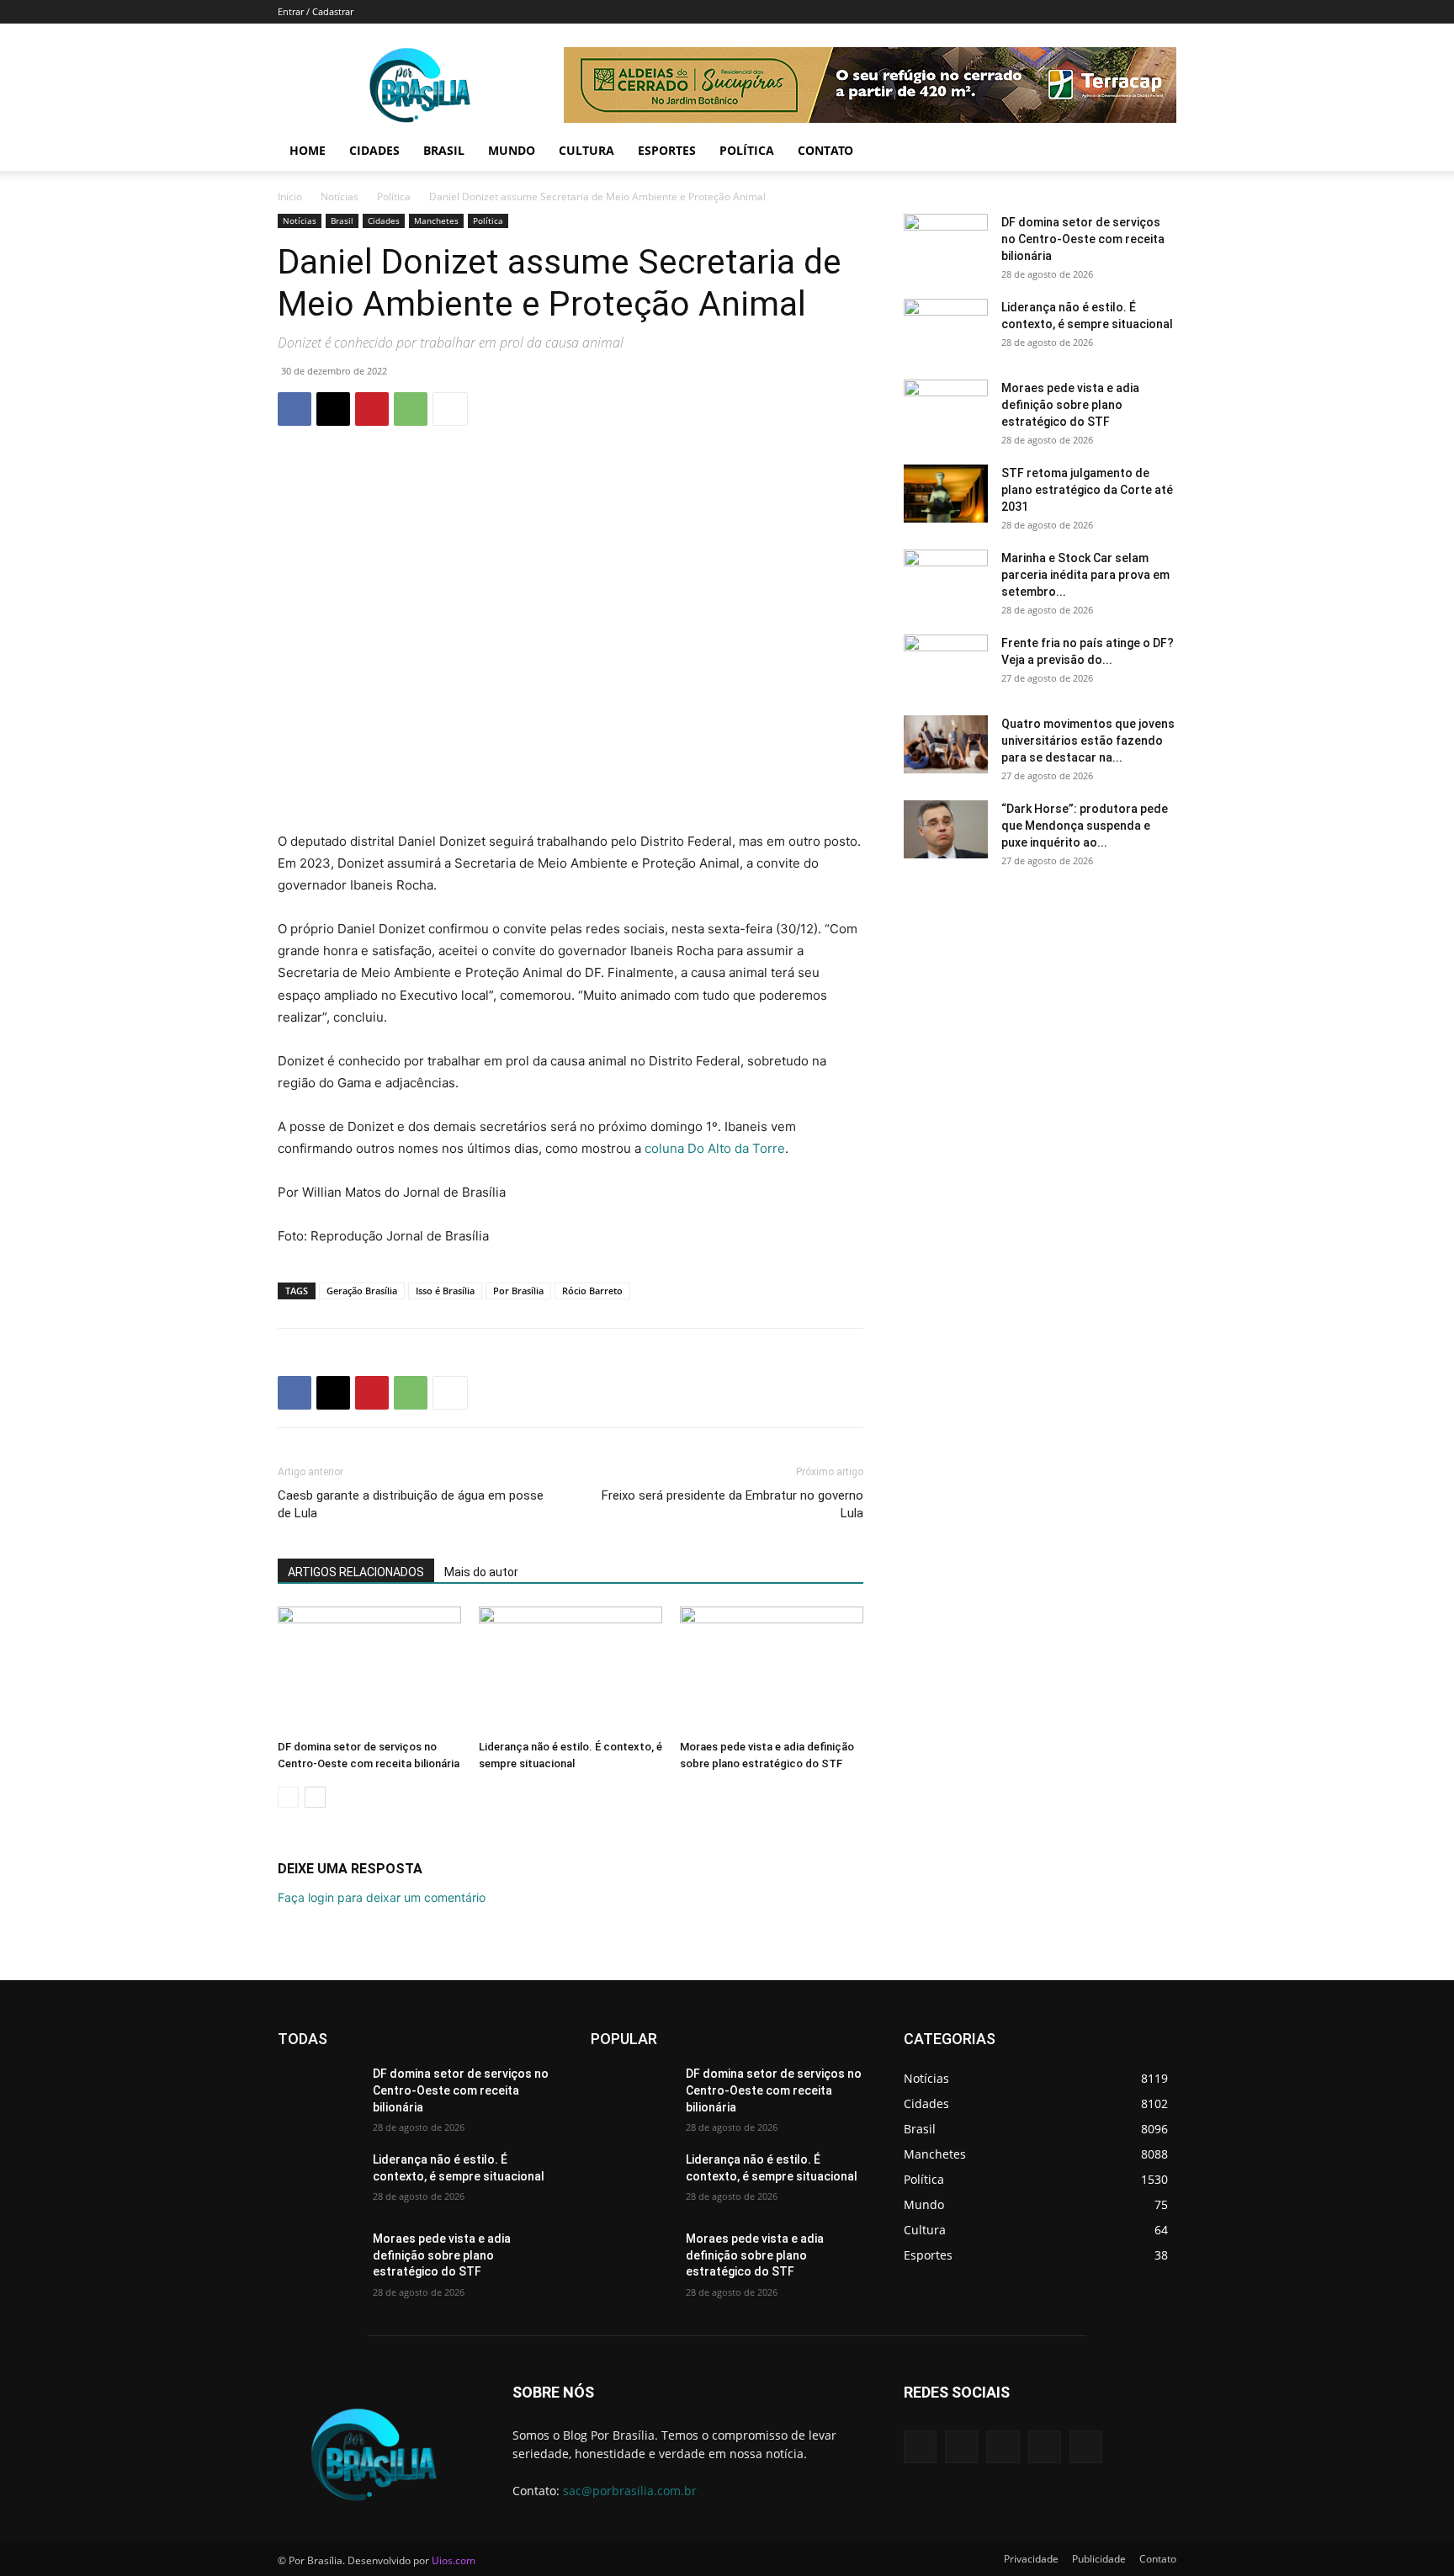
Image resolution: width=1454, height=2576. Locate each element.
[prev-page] (288, 1797)
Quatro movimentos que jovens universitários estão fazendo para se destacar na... (1088, 741)
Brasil (444, 150)
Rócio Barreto (592, 1291)
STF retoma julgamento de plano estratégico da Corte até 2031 (1087, 490)
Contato (825, 150)
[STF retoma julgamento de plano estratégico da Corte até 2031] (946, 494)
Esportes (667, 150)
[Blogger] (920, 2447)
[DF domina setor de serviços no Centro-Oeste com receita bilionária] (369, 1670)
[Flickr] (1003, 2447)
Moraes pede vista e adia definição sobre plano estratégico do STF (1070, 405)
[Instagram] (1045, 2447)
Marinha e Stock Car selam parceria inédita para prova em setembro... (1085, 575)
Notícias (340, 197)
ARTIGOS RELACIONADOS (356, 1572)
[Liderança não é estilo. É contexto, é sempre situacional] (570, 1670)
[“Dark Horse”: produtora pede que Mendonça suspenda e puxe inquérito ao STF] (946, 829)
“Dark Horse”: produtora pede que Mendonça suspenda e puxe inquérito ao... (1085, 826)
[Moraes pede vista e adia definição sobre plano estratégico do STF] (772, 1670)
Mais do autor (481, 1572)
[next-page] (315, 1797)
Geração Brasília (362, 1291)
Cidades (374, 150)
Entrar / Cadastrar (316, 11)
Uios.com (454, 2560)
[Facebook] (295, 409)
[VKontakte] (1086, 2447)
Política (747, 150)
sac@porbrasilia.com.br (630, 2491)
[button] (1156, 152)
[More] (450, 409)
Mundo (512, 150)
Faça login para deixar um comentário (382, 1897)
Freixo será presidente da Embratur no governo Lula (732, 1504)
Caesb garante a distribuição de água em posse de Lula (411, 1504)
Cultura (586, 150)
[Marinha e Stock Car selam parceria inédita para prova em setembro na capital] (946, 579)
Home (308, 150)
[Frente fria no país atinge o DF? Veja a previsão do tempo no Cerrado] (946, 664)
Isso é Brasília (445, 1291)
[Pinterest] (372, 409)
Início (290, 197)
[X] (333, 409)
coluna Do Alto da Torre (715, 1148)
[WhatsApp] (411, 409)
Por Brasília (518, 1291)
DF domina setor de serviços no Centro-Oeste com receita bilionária (1083, 239)
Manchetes (436, 220)
